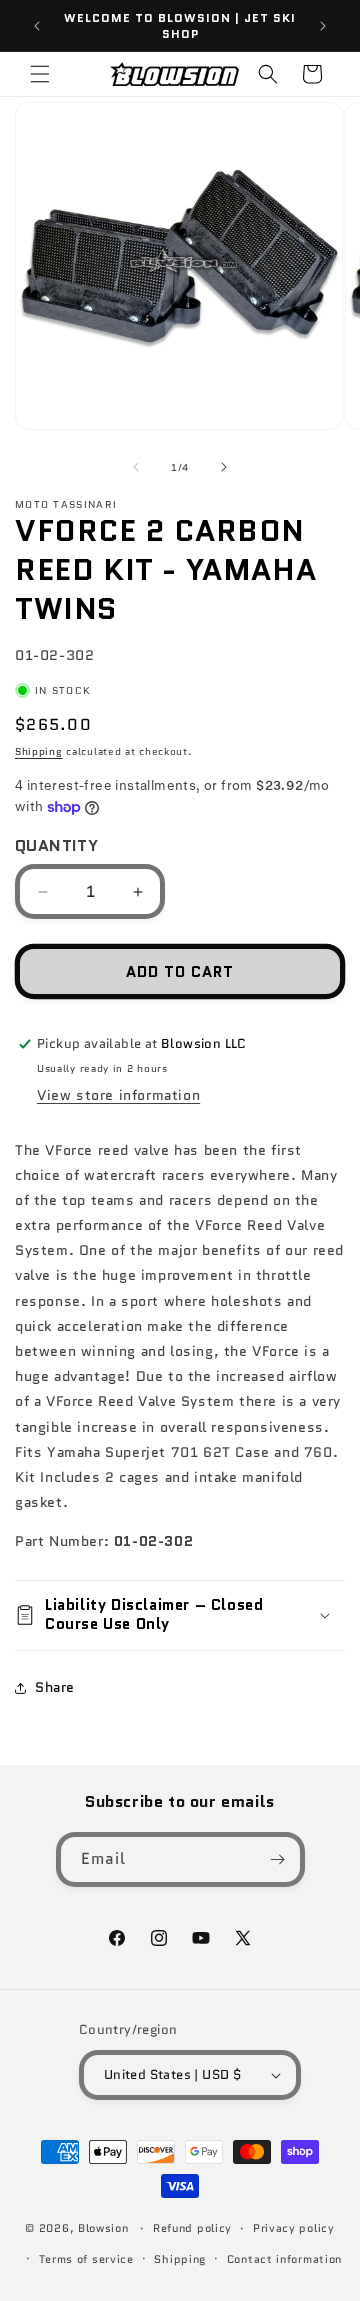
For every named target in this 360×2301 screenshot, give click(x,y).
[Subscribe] (278, 1859)
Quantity (56, 845)
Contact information (284, 2259)
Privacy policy (294, 2228)
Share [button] (55, 1687)
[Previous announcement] (37, 26)
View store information (118, 1095)
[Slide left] (136, 467)
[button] (40, 74)
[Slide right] (224, 467)
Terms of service (86, 2259)
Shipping (39, 751)
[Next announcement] (323, 26)
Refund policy (192, 2228)
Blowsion (103, 2228)
